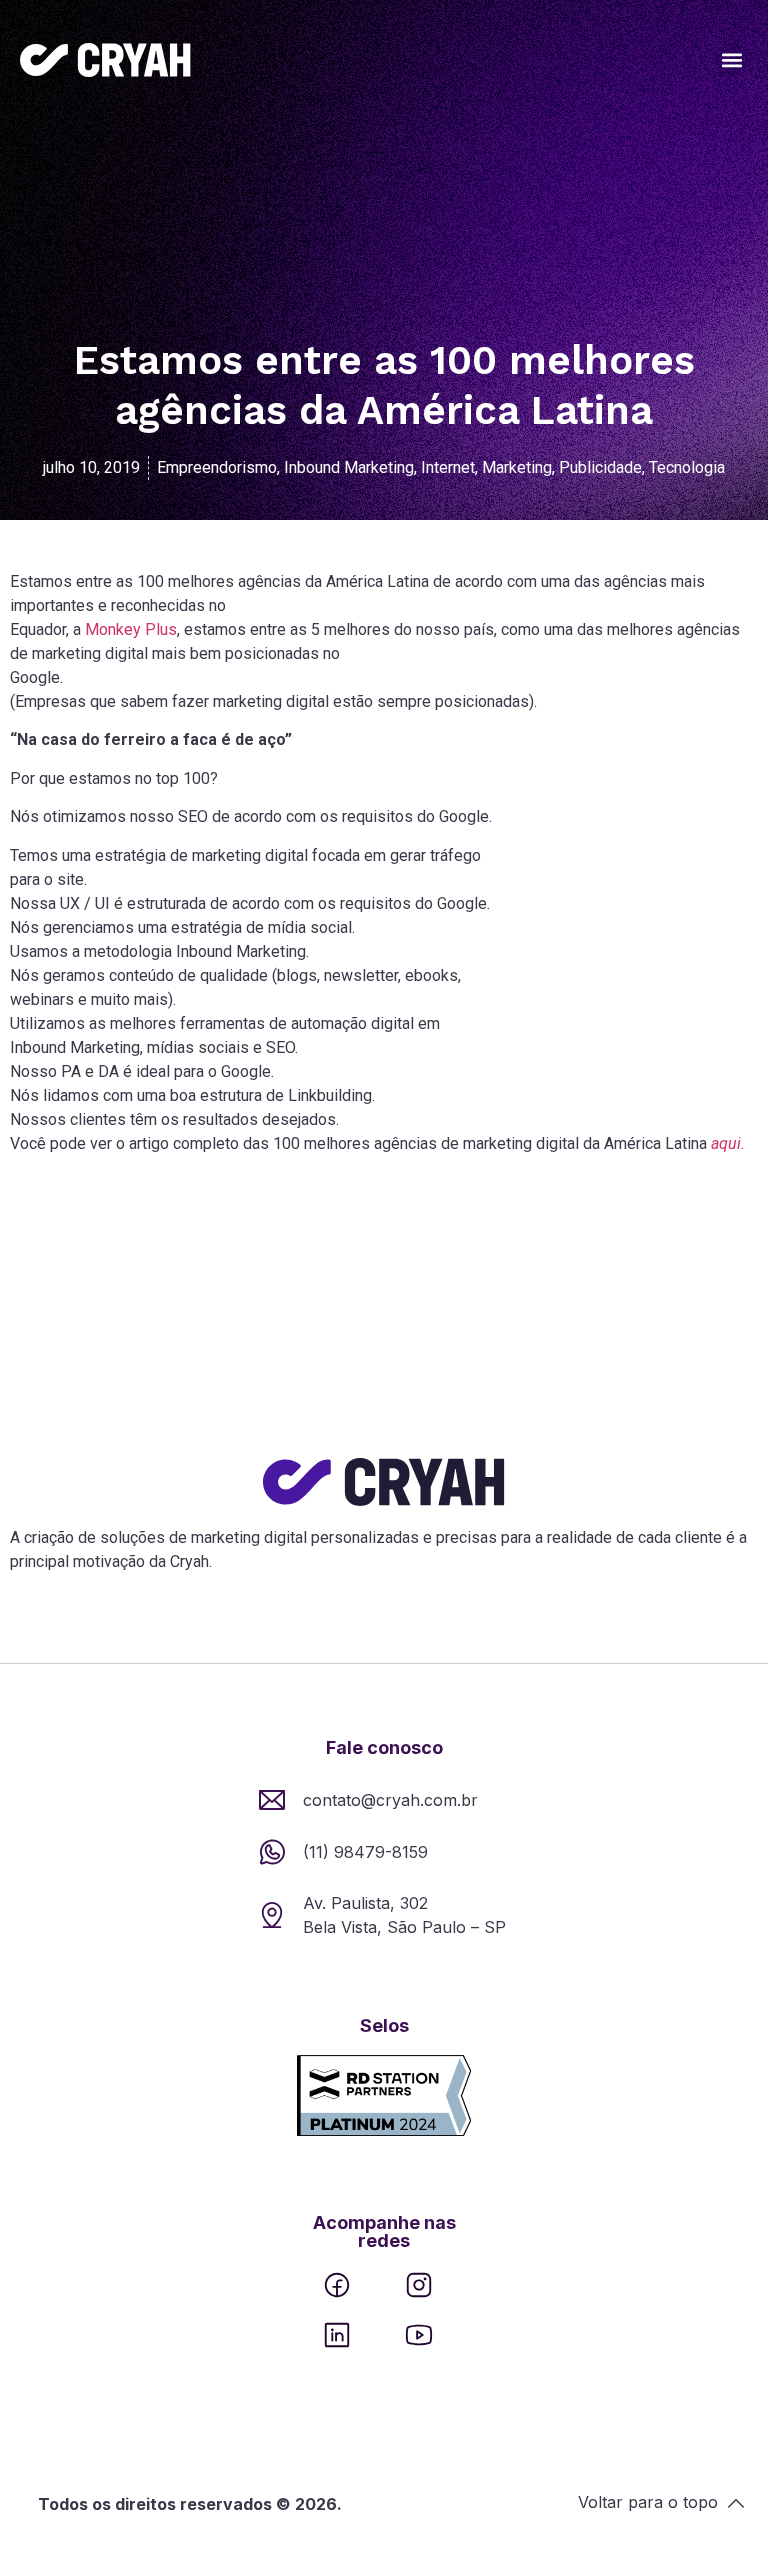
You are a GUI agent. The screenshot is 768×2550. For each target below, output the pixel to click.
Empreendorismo (217, 467)
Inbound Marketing (349, 467)
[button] (731, 60)
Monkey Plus (131, 629)
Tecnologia (687, 467)
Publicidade (600, 467)
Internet (448, 467)
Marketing (517, 467)
